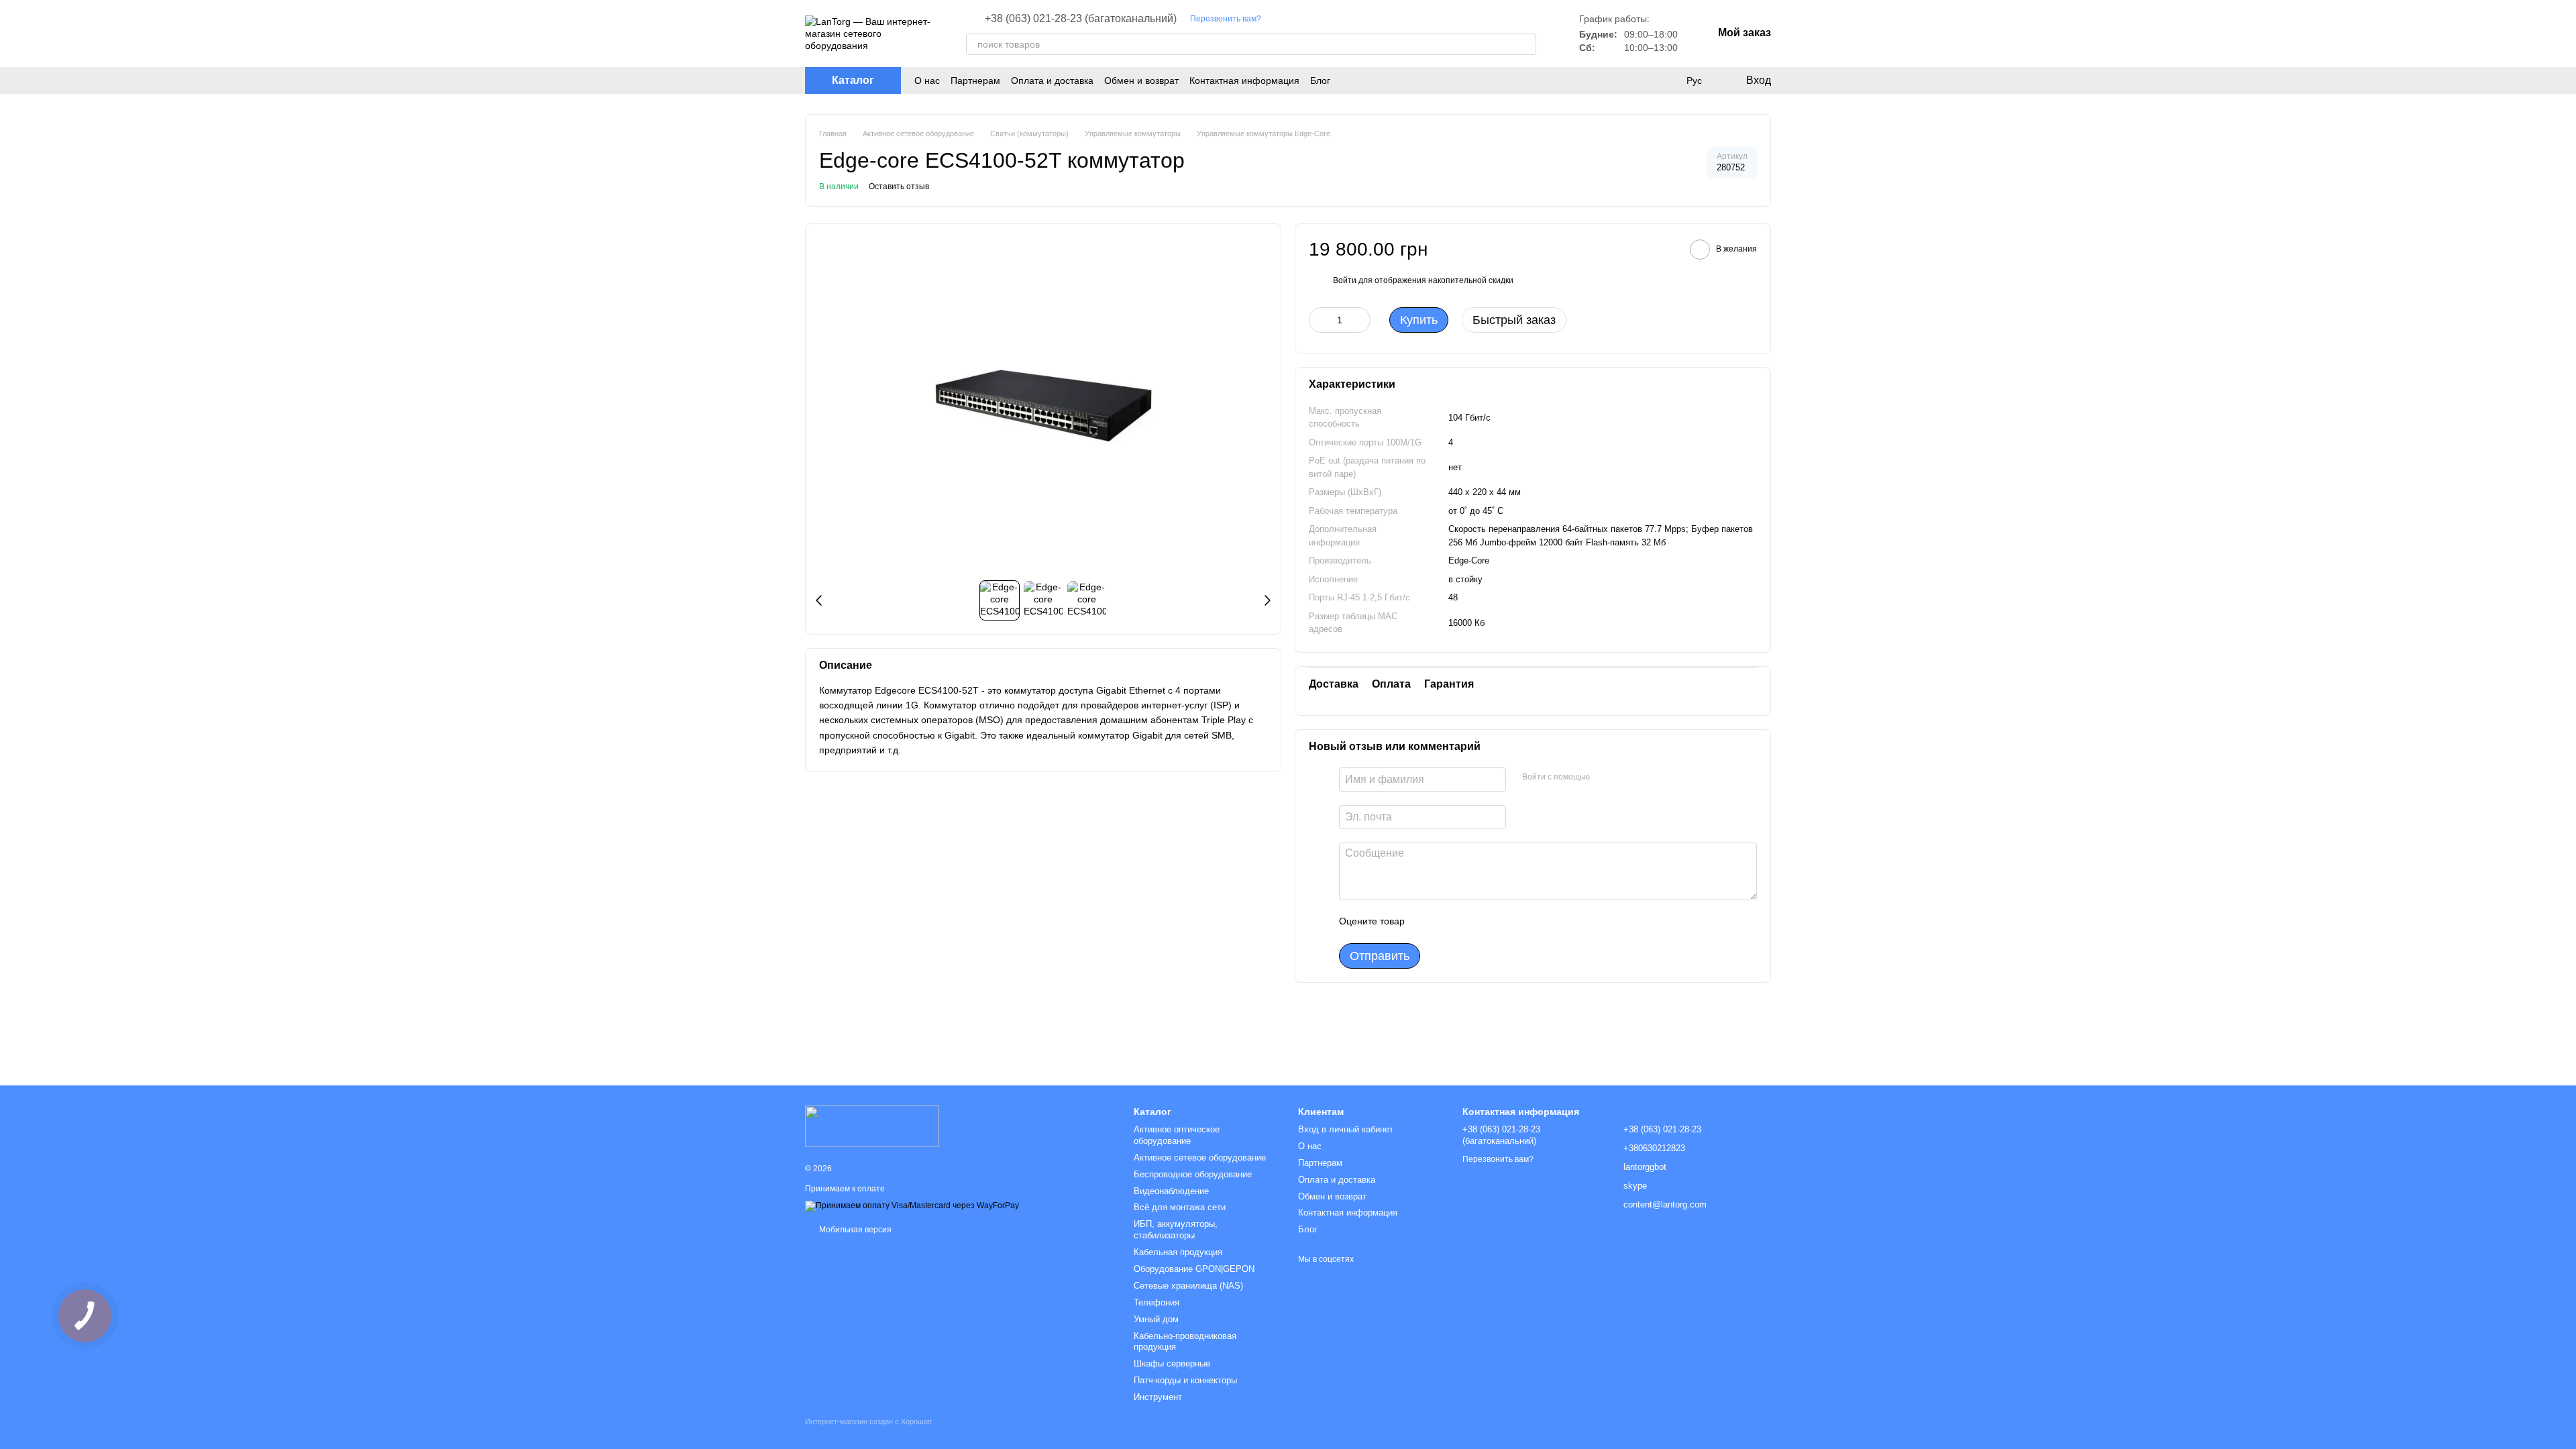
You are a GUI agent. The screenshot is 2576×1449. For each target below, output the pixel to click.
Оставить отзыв (899, 186)
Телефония (1157, 1302)
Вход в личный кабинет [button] (1346, 1129)
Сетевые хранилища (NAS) (1188, 1286)
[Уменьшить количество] (1319, 320)
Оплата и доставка (1052, 80)
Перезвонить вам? (1226, 19)
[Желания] (1666, 80)
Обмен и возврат (1141, 80)
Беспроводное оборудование (1193, 1174)
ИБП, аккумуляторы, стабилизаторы (1176, 1230)
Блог (1320, 80)
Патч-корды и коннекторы (1185, 1380)
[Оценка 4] (1491, 922)
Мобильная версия (854, 1230)
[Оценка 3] (1470, 922)
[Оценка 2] (1448, 922)
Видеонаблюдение (1171, 1191)
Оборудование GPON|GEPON (1194, 1269)
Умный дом (1156, 1319)
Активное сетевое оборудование (1200, 1158)
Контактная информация (1244, 80)
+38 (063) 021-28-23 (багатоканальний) (1081, 19)
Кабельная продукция (1178, 1252)
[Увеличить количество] (1360, 320)
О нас (927, 80)
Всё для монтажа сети (1180, 1207)
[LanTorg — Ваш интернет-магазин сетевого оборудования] (872, 1125)
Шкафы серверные (1172, 1363)
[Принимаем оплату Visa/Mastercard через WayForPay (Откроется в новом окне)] (912, 1206)
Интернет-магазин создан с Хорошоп (868, 1421)
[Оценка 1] (1427, 922)
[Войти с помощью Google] (1626, 777)
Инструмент (1158, 1397)
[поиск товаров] (1525, 44)
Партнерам (975, 80)
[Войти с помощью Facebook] (1605, 777)
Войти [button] (1345, 280)
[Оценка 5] (1513, 922)
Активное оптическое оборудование (1177, 1135)
